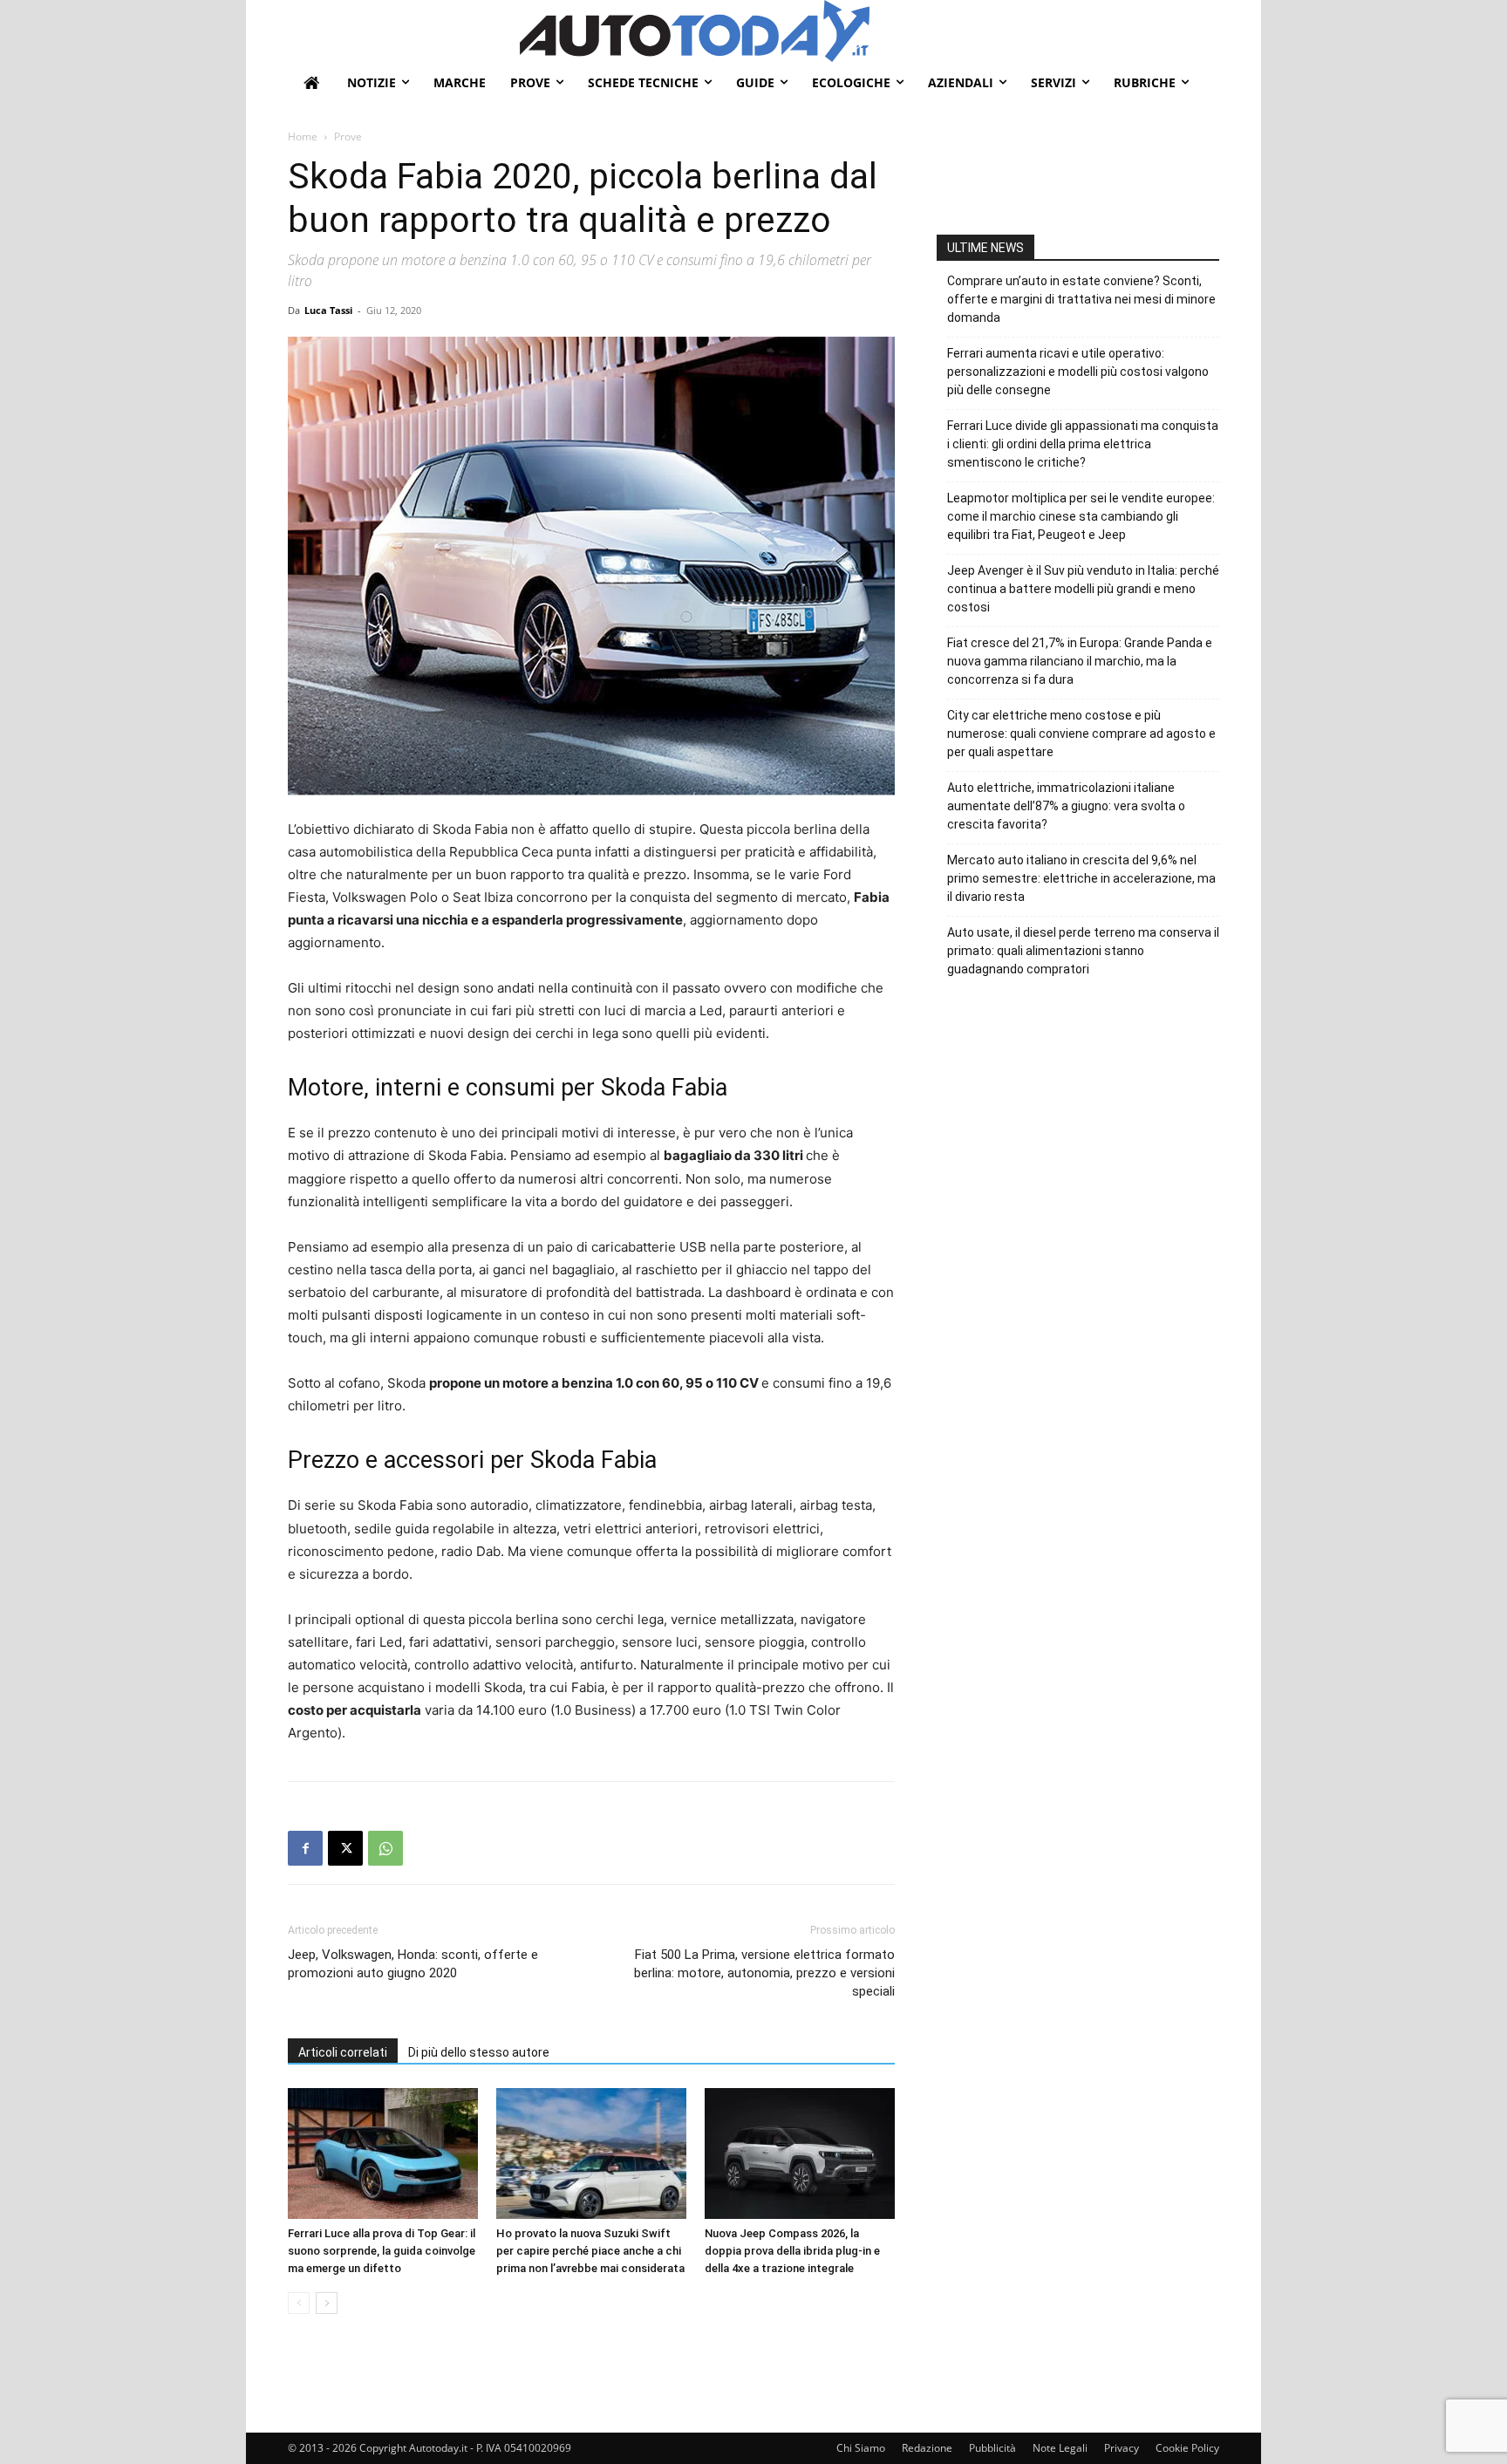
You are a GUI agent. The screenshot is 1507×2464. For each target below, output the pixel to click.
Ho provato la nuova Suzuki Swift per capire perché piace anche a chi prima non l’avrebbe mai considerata (590, 2251)
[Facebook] (305, 1848)
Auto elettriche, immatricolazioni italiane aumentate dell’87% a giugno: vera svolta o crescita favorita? (1066, 806)
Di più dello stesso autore (479, 2052)
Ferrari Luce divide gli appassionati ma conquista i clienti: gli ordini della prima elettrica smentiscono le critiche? (1083, 444)
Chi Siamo (861, 2448)
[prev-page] (299, 2303)
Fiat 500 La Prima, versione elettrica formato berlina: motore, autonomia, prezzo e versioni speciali (764, 1973)
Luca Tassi (328, 310)
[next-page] (327, 2303)
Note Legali (1060, 2448)
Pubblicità (992, 2448)
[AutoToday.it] (869, 31)
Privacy (1122, 2448)
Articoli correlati (343, 2052)
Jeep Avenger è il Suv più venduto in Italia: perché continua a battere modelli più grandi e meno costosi (1083, 589)
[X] (345, 1848)
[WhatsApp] (385, 1848)
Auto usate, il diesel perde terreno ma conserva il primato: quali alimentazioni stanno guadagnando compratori (1083, 951)
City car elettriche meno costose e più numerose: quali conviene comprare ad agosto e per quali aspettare (1081, 734)
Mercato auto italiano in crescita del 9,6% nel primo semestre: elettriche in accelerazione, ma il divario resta (1081, 878)
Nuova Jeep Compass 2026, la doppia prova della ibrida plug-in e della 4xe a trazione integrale (792, 2251)
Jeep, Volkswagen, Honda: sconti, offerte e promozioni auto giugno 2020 (413, 1964)
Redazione (927, 2448)
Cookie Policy (1187, 2448)
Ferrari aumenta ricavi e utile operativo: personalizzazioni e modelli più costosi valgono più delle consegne (1078, 372)
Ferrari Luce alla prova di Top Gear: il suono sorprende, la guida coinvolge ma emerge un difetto (382, 2251)
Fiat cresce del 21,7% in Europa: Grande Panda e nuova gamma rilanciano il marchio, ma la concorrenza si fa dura (1080, 661)
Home (303, 137)
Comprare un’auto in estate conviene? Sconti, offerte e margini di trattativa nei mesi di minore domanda (1081, 299)
